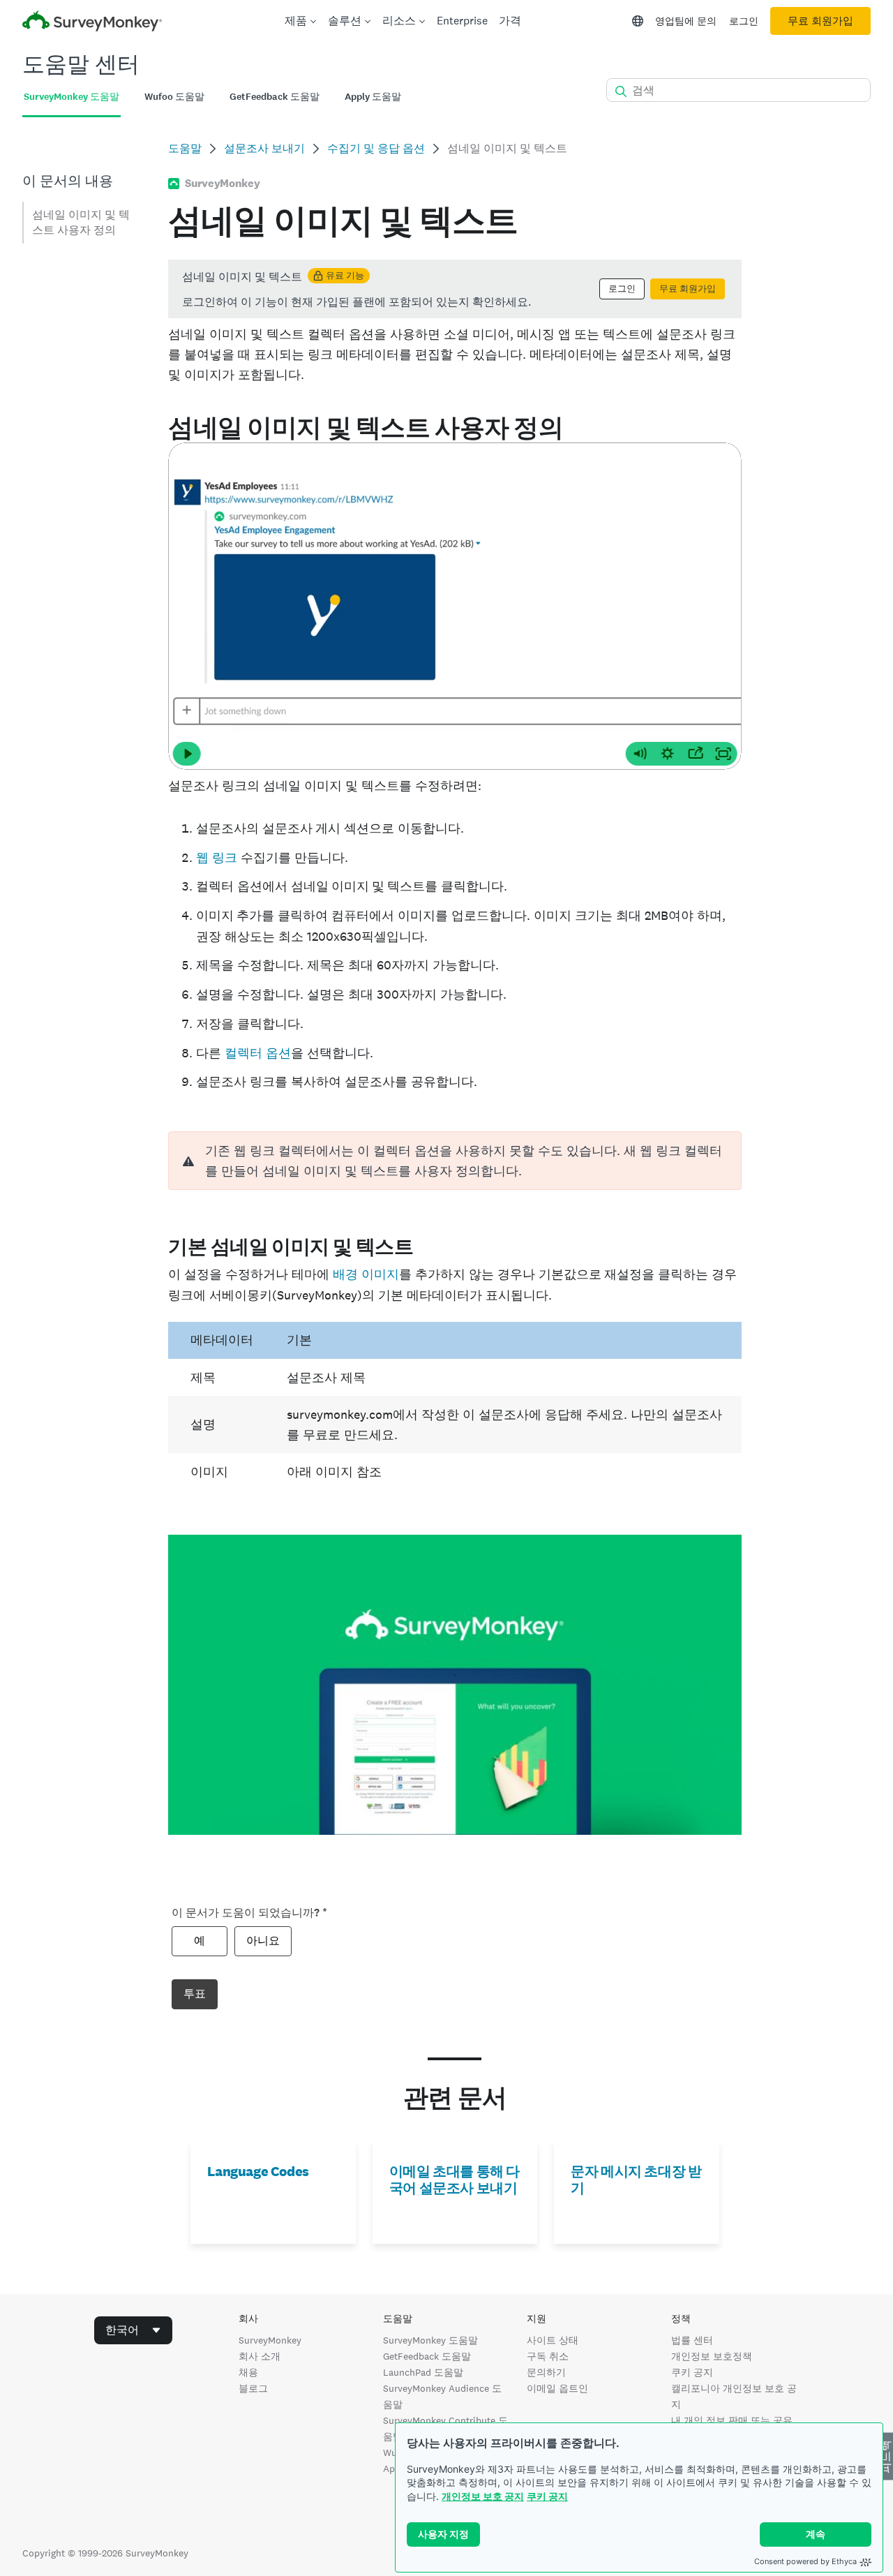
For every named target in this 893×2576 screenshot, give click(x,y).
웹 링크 (217, 857)
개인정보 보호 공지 (483, 2496)
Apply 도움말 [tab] (373, 97)
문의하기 (546, 2372)
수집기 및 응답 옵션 (376, 148)
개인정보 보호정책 (712, 2356)
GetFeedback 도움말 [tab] (275, 97)
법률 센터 (692, 2340)
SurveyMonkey (270, 2340)
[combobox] (133, 2330)
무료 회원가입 (820, 21)
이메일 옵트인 (557, 2388)
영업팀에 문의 (686, 21)
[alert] (455, 1161)
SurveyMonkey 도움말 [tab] (72, 97)
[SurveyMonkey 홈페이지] (92, 23)
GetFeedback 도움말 (427, 2356)
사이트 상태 (553, 2340)
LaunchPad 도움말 (423, 2372)
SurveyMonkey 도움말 (430, 2340)
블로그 (253, 2388)
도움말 (185, 148)
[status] (455, 289)
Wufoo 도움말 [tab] (174, 97)
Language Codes (258, 2171)
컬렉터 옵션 (258, 1053)
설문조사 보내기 (264, 148)
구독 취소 (548, 2356)
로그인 (744, 21)
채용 (248, 2372)
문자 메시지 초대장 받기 (636, 2180)
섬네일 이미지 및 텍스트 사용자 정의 (81, 222)
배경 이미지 (366, 1274)
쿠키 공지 (547, 2496)
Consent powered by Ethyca (805, 2561)
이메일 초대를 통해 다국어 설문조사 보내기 (455, 2180)
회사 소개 (260, 2356)
